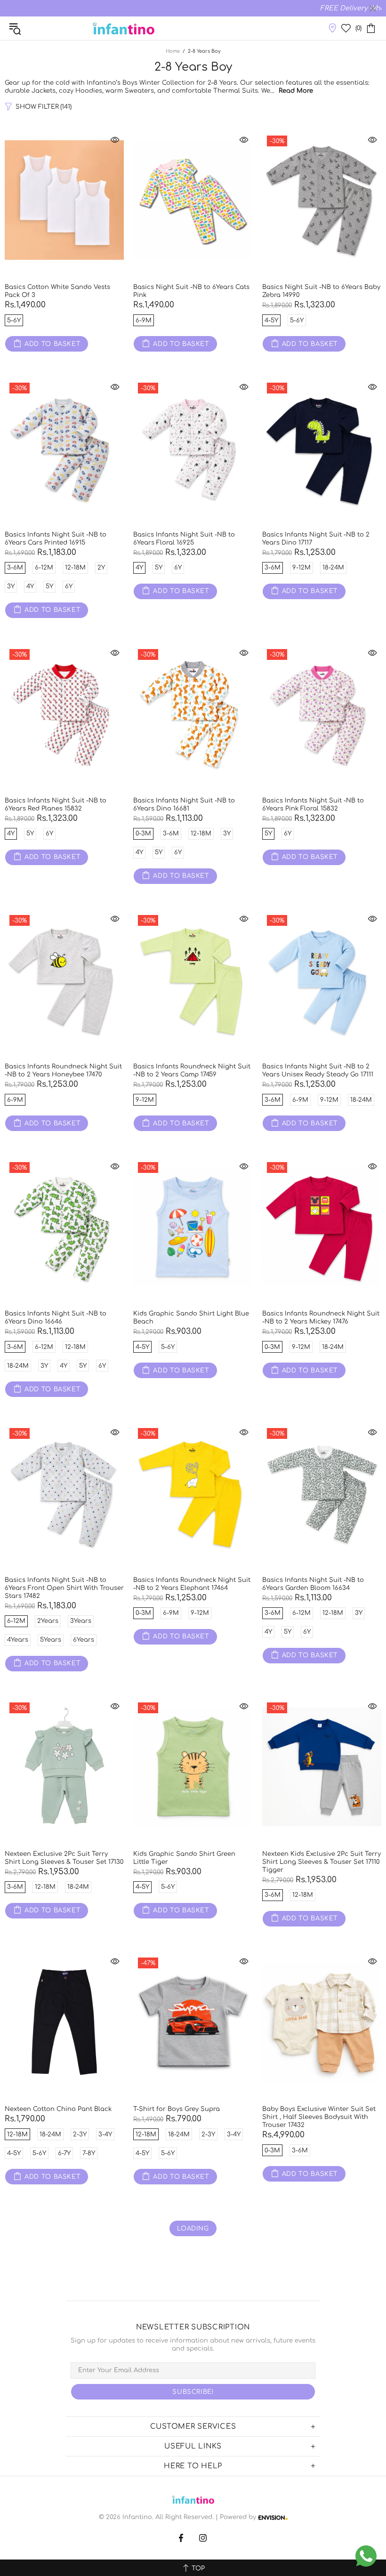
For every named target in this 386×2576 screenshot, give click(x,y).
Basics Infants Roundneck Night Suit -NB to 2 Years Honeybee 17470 (63, 1071)
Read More (296, 91)
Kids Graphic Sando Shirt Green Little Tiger (184, 1858)
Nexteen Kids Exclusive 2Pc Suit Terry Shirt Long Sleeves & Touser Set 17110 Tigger (322, 1862)
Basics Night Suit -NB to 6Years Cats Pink (191, 291)
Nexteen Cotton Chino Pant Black (58, 2109)
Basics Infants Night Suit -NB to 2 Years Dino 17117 (316, 539)
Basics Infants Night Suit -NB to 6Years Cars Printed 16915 (56, 539)
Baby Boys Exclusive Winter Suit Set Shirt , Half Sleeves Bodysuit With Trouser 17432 (319, 2117)
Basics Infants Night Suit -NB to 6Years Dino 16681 (184, 805)
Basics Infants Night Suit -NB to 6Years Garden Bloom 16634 (313, 1584)
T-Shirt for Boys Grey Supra (177, 2109)
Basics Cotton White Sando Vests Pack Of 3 (57, 291)
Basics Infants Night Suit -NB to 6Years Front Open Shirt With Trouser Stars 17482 (64, 1588)
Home (173, 51)
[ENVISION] (273, 2517)
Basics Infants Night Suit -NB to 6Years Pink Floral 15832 (313, 805)
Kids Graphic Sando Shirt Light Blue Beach (191, 1318)
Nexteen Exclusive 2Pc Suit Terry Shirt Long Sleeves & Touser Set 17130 (64, 1858)
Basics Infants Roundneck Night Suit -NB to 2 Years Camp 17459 (192, 1071)
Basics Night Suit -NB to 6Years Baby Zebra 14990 (321, 291)
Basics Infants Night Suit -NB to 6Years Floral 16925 (184, 539)
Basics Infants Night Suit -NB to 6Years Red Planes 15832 (56, 805)
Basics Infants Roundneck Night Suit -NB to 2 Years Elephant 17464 (192, 1584)
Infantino (123, 28)
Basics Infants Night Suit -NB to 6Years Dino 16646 (56, 1318)
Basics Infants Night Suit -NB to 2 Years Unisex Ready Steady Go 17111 (318, 1071)
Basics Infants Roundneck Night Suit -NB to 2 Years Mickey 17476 (321, 1318)
